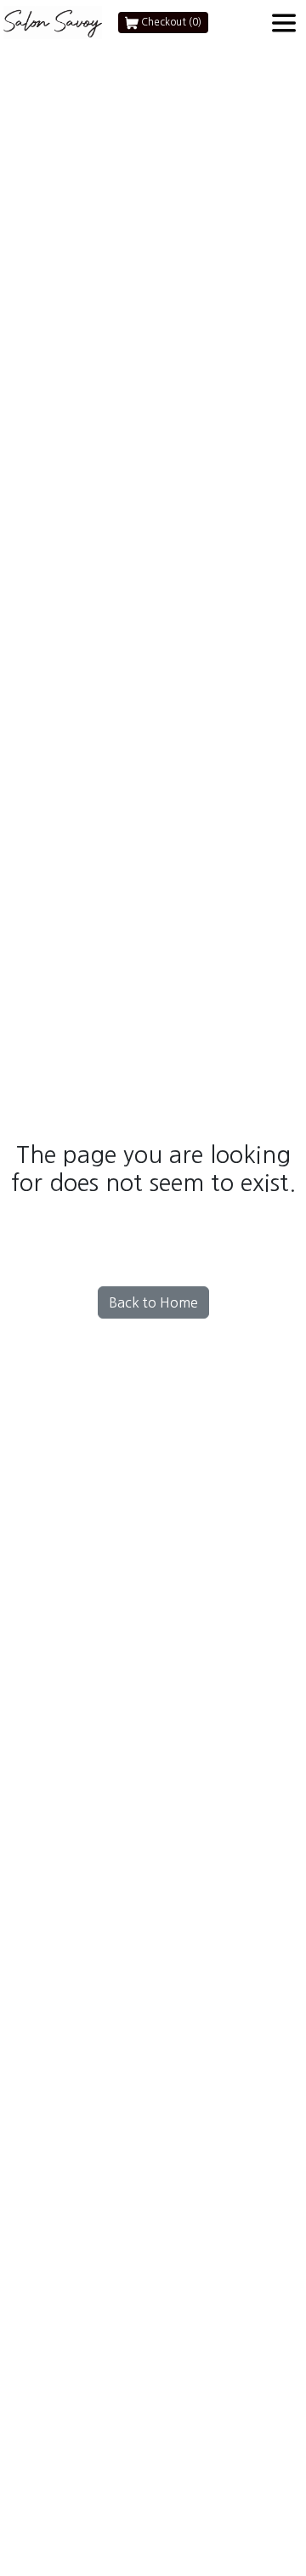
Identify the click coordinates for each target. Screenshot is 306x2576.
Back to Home (153, 1302)
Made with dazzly (153, 1425)
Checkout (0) (170, 22)
